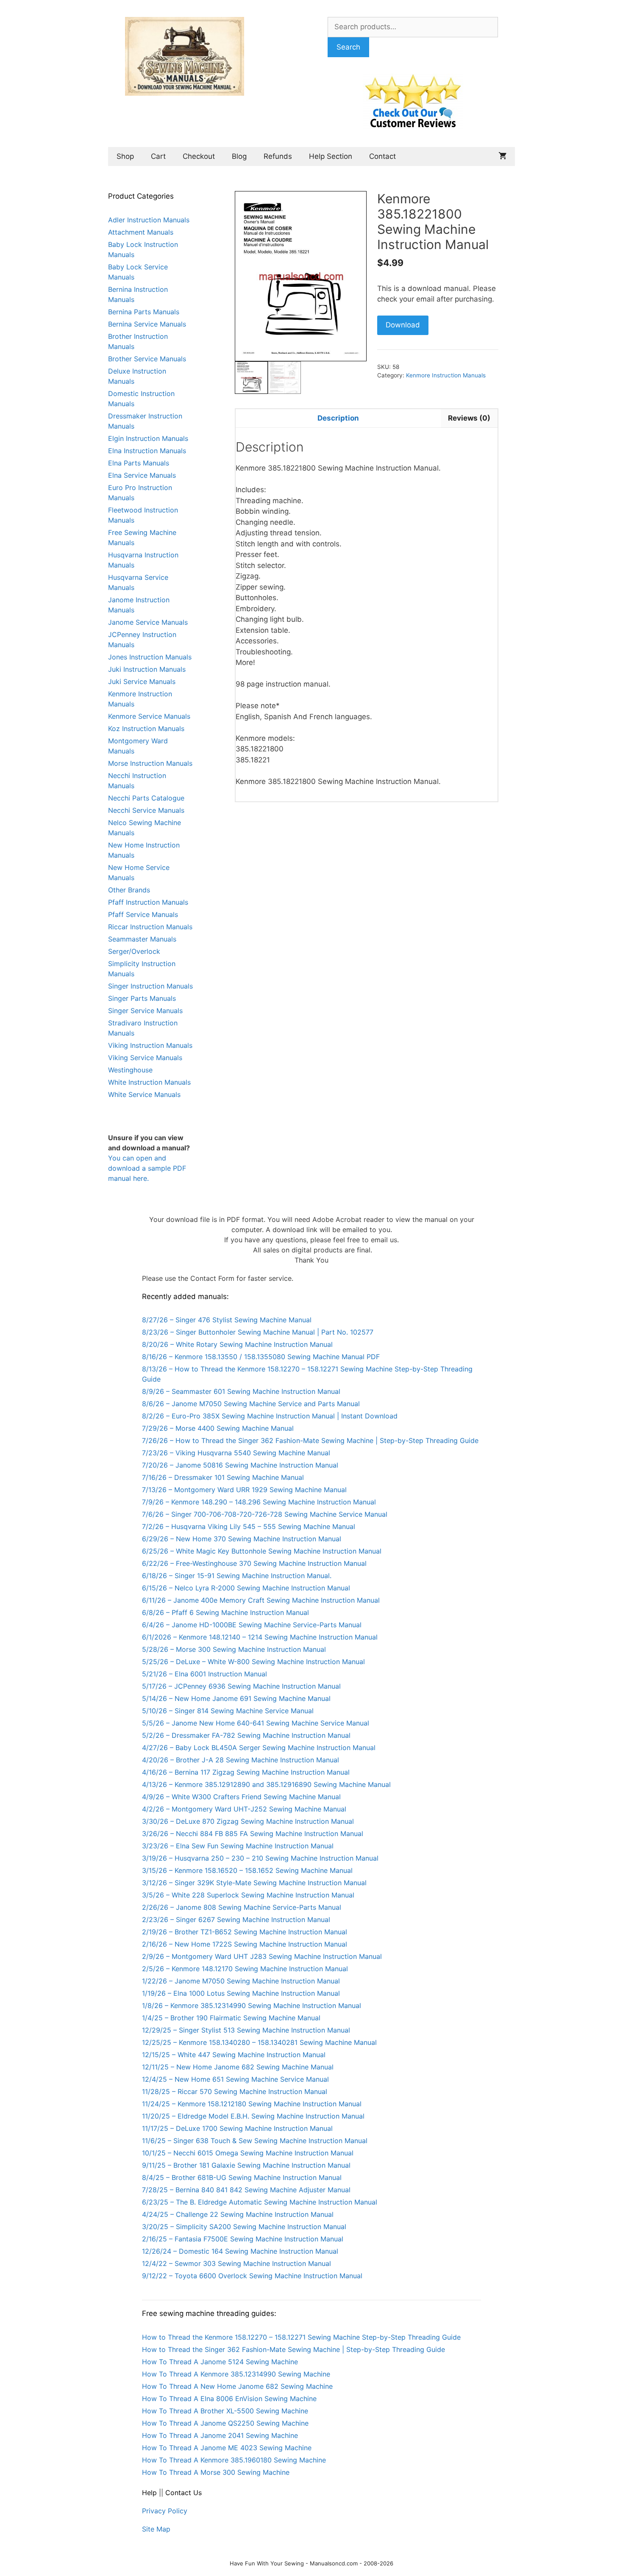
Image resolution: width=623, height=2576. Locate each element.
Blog (239, 156)
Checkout (199, 156)
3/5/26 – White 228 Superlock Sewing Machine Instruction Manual (248, 1895)
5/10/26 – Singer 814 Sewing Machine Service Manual (228, 1711)
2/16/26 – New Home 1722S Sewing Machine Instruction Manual (245, 1944)
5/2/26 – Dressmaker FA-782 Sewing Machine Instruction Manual (246, 1735)
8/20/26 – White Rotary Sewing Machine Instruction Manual (237, 1344)
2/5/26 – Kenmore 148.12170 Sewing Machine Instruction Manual (245, 1969)
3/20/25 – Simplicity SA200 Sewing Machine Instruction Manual (244, 2227)
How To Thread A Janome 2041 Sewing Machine (220, 2435)
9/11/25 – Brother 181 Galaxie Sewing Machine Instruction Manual (246, 2165)
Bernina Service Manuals (147, 324)
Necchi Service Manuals (146, 810)
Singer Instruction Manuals (150, 986)
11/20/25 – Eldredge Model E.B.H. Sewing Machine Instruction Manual (253, 2116)
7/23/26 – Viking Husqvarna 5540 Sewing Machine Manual (236, 1453)
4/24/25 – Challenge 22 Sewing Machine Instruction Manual (238, 2214)
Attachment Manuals (141, 232)
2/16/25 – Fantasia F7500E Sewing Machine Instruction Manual (243, 2239)
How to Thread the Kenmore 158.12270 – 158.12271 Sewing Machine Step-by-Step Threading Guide (301, 2337)
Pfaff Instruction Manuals (148, 902)
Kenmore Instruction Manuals (446, 375)
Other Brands (129, 890)
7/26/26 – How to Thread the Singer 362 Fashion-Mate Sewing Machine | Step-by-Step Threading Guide (310, 1440)
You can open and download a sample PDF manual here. (147, 1168)
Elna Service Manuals (142, 475)
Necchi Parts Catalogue (146, 798)
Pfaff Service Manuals (143, 914)
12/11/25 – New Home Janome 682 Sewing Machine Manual (238, 2067)
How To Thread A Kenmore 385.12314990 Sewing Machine (236, 2374)
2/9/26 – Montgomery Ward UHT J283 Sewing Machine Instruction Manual (262, 1956)
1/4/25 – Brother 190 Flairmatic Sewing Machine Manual (231, 2018)
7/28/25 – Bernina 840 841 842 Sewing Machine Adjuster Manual (246, 2190)
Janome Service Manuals (148, 622)
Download (403, 325)
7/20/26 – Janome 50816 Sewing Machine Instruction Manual (240, 1465)
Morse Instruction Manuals (150, 763)
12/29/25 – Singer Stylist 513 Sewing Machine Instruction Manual (246, 2030)
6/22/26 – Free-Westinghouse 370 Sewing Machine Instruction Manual (254, 1563)
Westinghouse (130, 1070)
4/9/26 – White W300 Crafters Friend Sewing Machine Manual (241, 1797)
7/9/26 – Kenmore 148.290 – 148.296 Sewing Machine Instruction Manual (259, 1502)
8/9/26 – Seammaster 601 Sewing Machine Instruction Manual (241, 1391)
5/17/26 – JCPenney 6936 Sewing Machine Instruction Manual (241, 1686)
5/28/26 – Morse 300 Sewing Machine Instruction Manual (234, 1649)
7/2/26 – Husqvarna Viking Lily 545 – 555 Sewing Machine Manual (249, 1526)
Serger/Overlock (134, 951)
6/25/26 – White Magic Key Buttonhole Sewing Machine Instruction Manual (262, 1551)
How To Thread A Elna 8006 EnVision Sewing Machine (229, 2399)
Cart (158, 156)
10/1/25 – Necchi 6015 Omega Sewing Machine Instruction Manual (248, 2153)
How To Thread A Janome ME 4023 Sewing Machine (227, 2448)
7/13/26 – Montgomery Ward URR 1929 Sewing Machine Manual (244, 1490)
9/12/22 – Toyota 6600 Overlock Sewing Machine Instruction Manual (252, 2276)
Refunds (278, 156)
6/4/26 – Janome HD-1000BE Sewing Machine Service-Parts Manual (252, 1625)
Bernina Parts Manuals (144, 312)
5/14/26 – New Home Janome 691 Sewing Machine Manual (236, 1698)
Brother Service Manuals (147, 359)
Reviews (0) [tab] (469, 418)
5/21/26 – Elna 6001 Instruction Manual (204, 1674)
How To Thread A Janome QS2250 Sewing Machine (225, 2423)
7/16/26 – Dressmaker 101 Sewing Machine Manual (223, 1477)
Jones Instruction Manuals (150, 657)
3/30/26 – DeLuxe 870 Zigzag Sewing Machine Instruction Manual (248, 1821)
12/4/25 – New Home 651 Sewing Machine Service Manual (235, 2079)
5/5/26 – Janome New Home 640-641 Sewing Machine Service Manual (256, 1723)
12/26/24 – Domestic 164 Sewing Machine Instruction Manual (240, 2251)
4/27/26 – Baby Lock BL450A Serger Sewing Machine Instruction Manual (259, 1748)
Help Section (331, 156)
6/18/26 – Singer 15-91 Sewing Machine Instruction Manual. (237, 1576)
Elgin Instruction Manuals (148, 438)
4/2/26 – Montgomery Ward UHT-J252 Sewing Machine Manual (244, 1809)
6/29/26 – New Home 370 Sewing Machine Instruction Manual (242, 1539)
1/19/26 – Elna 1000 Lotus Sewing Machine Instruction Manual (241, 1993)
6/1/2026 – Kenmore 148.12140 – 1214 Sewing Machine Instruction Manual (260, 1637)
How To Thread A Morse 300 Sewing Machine (216, 2472)
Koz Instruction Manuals (146, 728)
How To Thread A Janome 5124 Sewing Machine (220, 2362)
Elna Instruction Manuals (147, 451)
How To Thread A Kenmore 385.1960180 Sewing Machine (234, 2460)
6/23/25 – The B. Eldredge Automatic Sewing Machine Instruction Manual (260, 2202)
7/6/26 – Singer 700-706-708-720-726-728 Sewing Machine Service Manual (265, 1514)
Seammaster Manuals (142, 939)
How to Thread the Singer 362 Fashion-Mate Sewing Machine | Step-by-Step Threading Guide (293, 2349)
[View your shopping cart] (502, 156)
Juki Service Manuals (142, 681)
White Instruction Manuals (149, 1082)
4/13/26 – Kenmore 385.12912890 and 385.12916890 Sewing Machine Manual (266, 1784)
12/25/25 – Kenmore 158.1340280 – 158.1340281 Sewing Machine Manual (259, 2042)
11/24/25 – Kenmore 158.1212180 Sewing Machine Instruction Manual (252, 2104)
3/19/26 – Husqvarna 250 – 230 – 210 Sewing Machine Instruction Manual (260, 1858)
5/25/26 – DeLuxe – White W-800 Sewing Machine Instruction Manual (253, 1662)
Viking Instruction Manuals (150, 1045)
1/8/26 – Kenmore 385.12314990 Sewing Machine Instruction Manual (252, 2005)
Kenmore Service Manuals (149, 716)
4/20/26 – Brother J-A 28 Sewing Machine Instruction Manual (241, 1760)
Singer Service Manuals (145, 1011)
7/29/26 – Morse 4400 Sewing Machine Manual (218, 1428)
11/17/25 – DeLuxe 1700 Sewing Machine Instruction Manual (237, 2128)
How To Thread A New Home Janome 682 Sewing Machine (237, 2386)
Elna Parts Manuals (139, 463)
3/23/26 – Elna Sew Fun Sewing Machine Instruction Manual (238, 1846)
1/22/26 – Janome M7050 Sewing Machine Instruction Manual (241, 1981)
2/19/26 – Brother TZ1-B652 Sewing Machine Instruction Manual (245, 1932)
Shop (125, 156)
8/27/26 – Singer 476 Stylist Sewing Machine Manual (227, 1320)
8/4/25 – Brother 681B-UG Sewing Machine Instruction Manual (242, 2177)
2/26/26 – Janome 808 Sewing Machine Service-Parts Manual (242, 1907)
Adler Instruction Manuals (149, 220)
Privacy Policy (165, 2511)
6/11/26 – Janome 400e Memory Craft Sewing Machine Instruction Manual (261, 1600)
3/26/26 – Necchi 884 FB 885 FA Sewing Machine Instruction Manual (253, 1834)
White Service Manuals (144, 1094)
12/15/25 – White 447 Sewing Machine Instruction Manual (234, 2055)
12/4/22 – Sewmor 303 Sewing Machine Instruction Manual (236, 2263)
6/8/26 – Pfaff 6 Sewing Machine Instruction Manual (225, 1612)
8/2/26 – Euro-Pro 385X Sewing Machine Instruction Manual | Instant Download (270, 1416)
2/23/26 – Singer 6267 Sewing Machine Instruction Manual (236, 1920)
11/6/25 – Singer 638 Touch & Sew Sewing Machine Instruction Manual (255, 2141)
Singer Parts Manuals (142, 998)
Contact (382, 156)
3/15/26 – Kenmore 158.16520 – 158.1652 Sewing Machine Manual (247, 1870)
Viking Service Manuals (145, 1058)
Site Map (156, 2529)
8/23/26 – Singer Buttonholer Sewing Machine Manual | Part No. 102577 (258, 1332)
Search (348, 47)
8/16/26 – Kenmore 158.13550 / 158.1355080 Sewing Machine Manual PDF (261, 1357)
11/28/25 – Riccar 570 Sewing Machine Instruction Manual (235, 2091)
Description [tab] (338, 418)
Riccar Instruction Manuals (150, 927)
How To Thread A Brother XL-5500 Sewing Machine (225, 2411)
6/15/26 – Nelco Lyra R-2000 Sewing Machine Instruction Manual (246, 1588)
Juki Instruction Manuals (147, 669)
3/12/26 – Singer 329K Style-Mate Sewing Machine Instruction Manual (254, 1883)
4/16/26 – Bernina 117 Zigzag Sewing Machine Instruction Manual (246, 1772)
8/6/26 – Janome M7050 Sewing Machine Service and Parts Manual (251, 1404)
